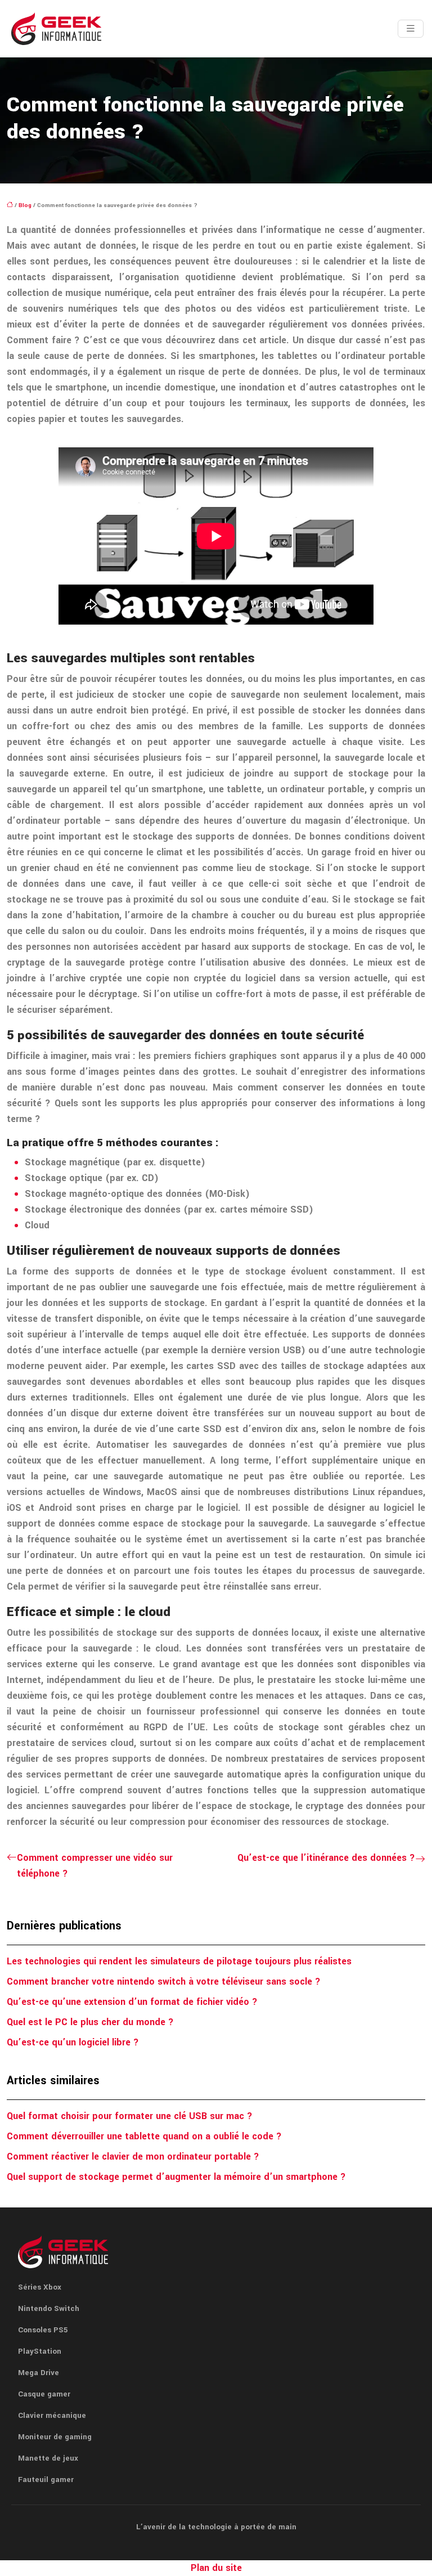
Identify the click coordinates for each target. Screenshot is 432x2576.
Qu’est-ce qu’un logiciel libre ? (73, 2042)
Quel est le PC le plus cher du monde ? (90, 2022)
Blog (25, 205)
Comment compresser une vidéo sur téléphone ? (95, 1866)
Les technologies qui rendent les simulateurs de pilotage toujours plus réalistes (179, 1961)
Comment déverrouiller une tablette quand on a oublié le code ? (144, 2136)
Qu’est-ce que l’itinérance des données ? (326, 1858)
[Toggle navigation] (411, 29)
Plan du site (216, 2568)
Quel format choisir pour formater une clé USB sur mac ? (130, 2116)
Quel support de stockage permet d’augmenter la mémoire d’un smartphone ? (176, 2177)
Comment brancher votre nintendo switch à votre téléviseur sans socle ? (164, 1982)
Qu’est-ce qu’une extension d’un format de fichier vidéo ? (132, 2002)
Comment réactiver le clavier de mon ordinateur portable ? (133, 2157)
